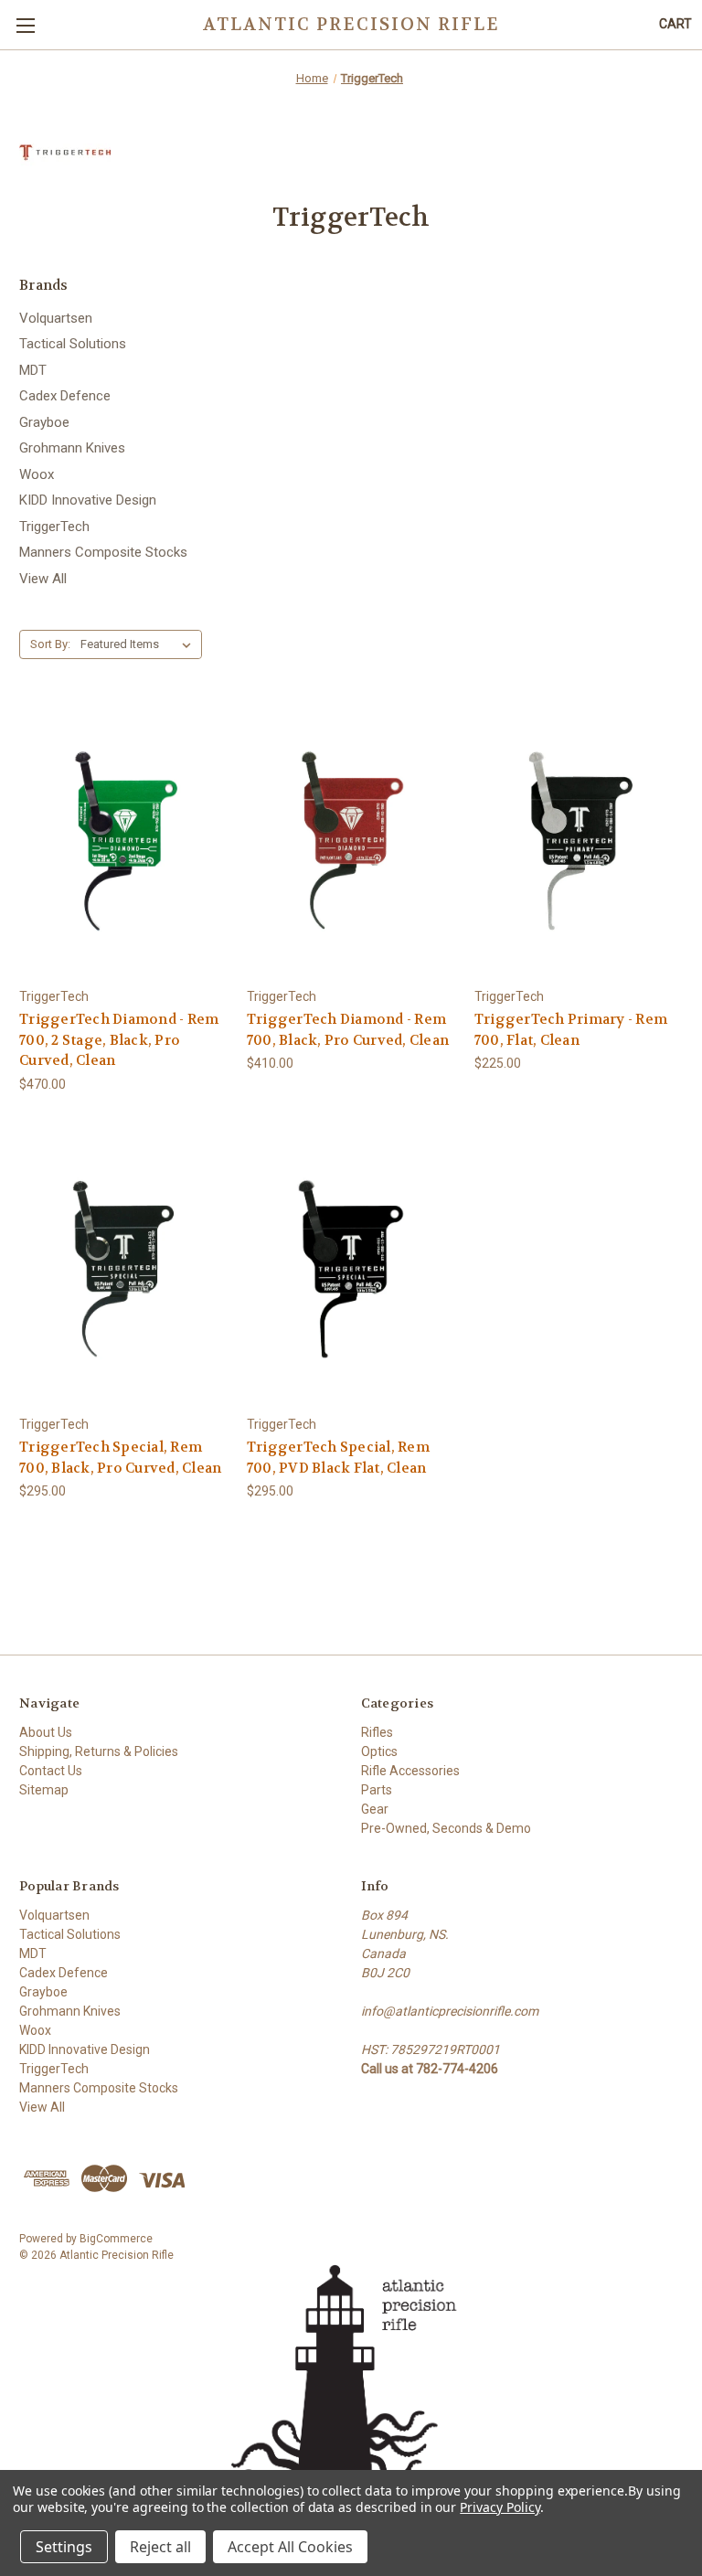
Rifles (377, 1732)
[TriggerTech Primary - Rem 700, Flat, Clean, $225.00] (579, 841)
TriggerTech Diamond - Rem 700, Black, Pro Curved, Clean (348, 1030)
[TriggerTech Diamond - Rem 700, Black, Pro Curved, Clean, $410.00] (351, 841)
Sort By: (50, 644)
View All (43, 579)
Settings (64, 2547)
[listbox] (139, 644)
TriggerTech (54, 527)
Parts (377, 1790)
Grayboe (44, 422)
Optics (379, 1751)
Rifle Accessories (410, 1771)
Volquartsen (56, 318)
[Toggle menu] (25, 25)
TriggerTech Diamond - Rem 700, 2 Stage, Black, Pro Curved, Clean (119, 1040)
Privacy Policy (500, 2507)
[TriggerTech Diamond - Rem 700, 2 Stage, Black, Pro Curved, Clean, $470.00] (123, 841)
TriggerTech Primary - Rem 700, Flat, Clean (571, 1030)
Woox (37, 474)
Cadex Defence (65, 396)
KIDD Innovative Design (88, 500)
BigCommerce (116, 2239)
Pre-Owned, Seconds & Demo (446, 1828)
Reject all (160, 2547)
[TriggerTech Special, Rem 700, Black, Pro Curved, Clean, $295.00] (123, 1269)
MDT (33, 370)
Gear (375, 1809)
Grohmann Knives (72, 448)
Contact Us (51, 1771)
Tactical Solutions (73, 344)
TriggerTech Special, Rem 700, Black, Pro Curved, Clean (120, 1458)
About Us (46, 1732)
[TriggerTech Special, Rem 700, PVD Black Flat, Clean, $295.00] (351, 1269)
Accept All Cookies (290, 2547)
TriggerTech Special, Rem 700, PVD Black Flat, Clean (338, 1458)
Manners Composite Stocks (103, 552)
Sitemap (44, 1790)
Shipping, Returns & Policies (99, 1751)
